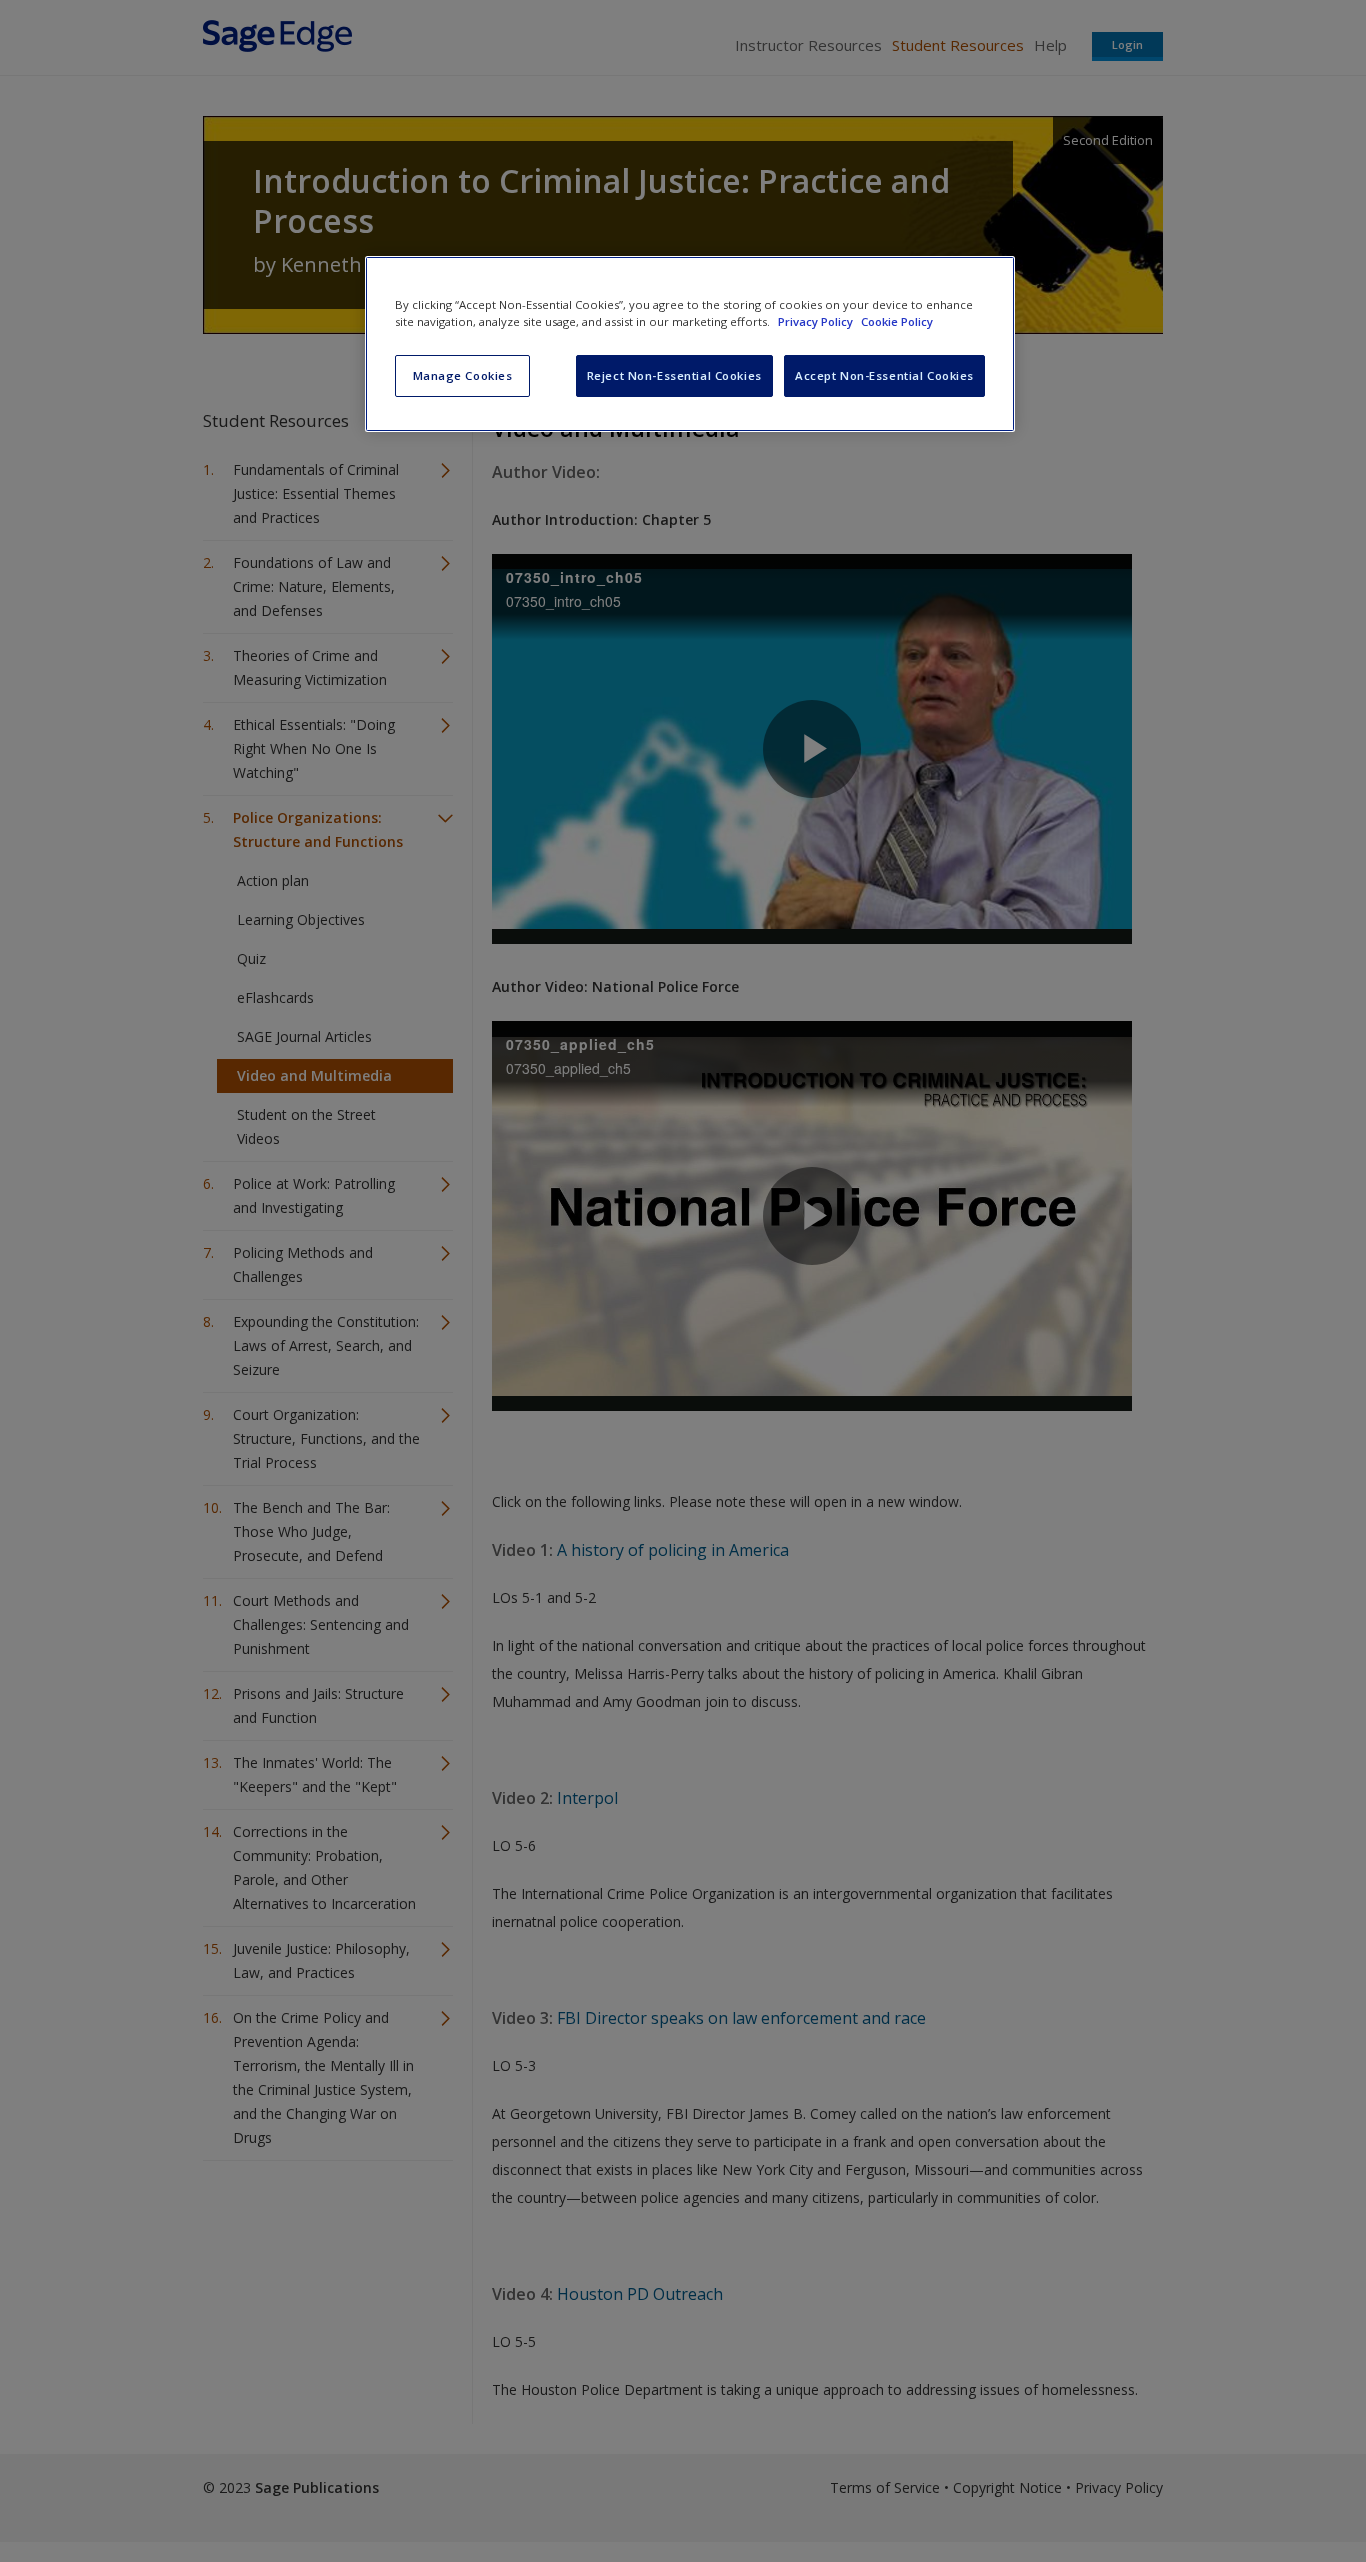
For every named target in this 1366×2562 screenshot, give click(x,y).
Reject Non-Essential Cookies (674, 375)
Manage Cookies (463, 375)
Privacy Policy (817, 321)
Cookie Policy (897, 321)
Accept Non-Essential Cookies (884, 375)
